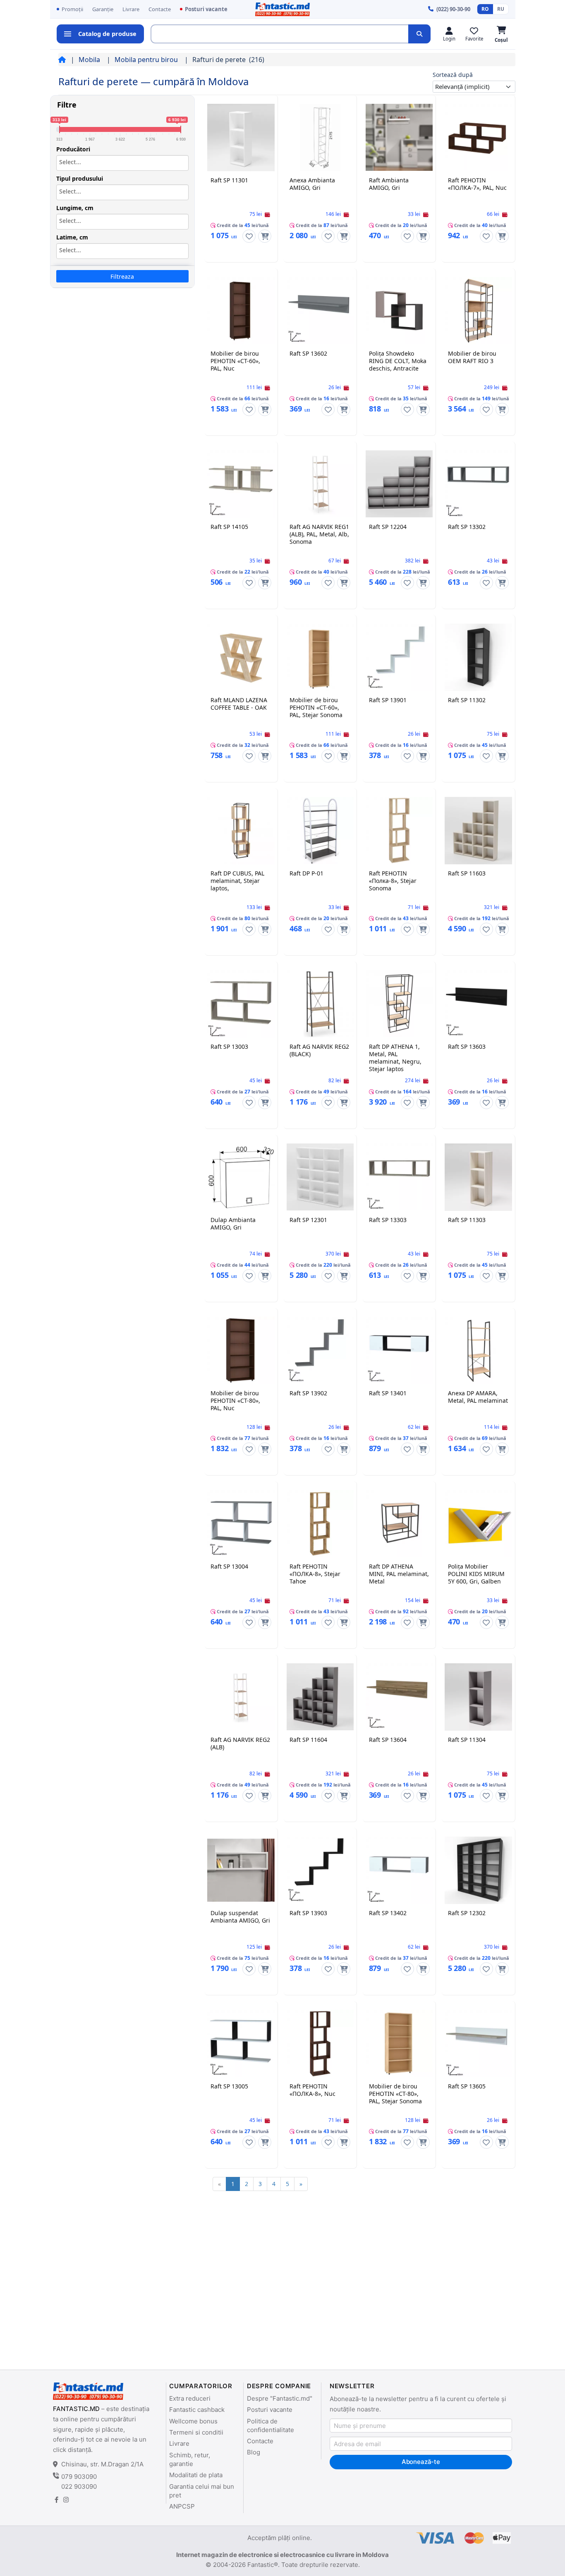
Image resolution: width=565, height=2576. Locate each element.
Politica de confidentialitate (271, 2425)
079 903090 (79, 2477)
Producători (73, 149)
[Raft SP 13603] (478, 1004)
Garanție (103, 9)
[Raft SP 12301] (320, 1177)
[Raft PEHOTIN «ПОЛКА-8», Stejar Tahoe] (320, 1524)
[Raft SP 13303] (399, 1177)
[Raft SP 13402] (399, 1870)
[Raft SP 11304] (478, 1697)
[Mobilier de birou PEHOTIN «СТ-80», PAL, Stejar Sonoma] (399, 2043)
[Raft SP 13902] (320, 1350)
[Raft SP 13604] (399, 1697)
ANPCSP (182, 2506)
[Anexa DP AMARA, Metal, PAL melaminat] (478, 1350)
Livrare (131, 9)
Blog (254, 2452)
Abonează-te (421, 2462)
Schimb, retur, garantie (190, 2459)
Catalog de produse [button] (107, 33)
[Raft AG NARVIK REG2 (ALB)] (241, 1697)
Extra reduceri (190, 2398)
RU (501, 9)
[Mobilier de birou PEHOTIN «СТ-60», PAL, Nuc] (241, 311)
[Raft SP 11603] (478, 830)
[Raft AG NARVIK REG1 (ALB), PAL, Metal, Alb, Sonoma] (320, 484)
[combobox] (122, 163)
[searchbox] (122, 162)
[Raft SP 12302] (478, 1870)
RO (485, 9)
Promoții (72, 9)
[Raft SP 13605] (478, 2043)
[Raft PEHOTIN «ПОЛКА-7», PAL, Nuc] (478, 137)
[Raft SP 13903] (320, 1870)
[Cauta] (419, 34)
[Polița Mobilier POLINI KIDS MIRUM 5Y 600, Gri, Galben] (478, 1524)
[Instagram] (66, 2500)
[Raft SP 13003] (241, 1004)
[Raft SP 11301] (241, 137)
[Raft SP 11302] (478, 657)
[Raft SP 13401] (399, 1350)
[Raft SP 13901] (399, 657)
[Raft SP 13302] (478, 484)
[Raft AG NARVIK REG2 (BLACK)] (320, 1004)
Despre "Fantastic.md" (280, 2398)
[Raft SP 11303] (478, 1177)
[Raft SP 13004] (241, 1524)
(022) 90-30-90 (453, 9)
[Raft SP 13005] (241, 2043)
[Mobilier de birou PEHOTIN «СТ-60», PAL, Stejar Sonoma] (320, 657)
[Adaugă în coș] (265, 236)
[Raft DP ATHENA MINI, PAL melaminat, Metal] (399, 1524)
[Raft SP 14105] (241, 484)
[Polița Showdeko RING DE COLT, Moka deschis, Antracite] (399, 311)
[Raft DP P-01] (320, 830)
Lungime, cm (75, 208)
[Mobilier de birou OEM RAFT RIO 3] (478, 311)
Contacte (160, 9)
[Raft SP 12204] (399, 484)
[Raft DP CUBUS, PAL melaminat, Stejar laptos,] (241, 830)
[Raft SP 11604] (320, 1697)
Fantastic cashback (197, 2410)
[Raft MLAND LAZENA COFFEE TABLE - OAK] (241, 657)
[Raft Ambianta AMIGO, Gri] (399, 137)
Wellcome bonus (193, 2421)
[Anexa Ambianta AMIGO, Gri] (320, 137)
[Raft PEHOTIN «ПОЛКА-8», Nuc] (320, 2043)
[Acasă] (62, 60)
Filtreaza (122, 276)
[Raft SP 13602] (320, 311)
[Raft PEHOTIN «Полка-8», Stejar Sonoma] (399, 830)
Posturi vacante (206, 9)
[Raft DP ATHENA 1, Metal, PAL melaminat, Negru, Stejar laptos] (399, 1004)
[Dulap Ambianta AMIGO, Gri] (241, 1177)
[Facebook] (56, 2500)
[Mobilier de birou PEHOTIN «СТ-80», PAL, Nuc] (241, 1350)
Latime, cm (72, 237)
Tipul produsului (80, 179)
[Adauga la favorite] (249, 236)
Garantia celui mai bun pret (202, 2491)
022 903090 (79, 2486)
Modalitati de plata (196, 2475)
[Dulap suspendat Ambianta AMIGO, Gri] (241, 1870)
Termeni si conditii (196, 2432)
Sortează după (453, 75)
